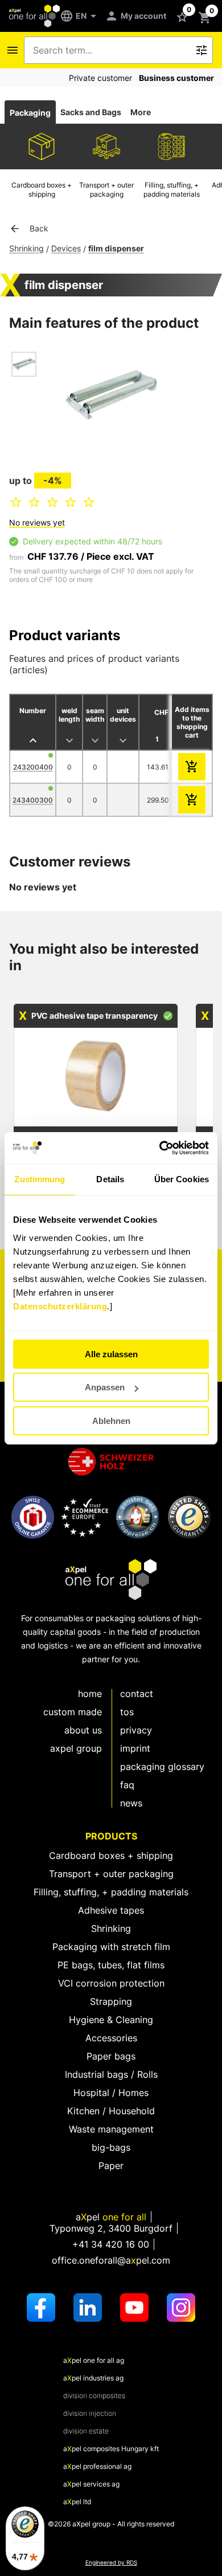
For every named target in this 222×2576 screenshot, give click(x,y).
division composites (94, 2396)
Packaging (30, 113)
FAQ (127, 1785)
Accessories (111, 2038)
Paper (111, 2166)
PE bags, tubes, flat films (111, 1965)
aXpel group (76, 1748)
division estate (86, 2431)
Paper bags (111, 2056)
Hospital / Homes (111, 2093)
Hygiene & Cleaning (111, 2020)
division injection (90, 2413)
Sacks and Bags (91, 112)
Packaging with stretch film (111, 1947)
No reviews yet (37, 522)
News (131, 1803)
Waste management (111, 2129)
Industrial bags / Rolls (111, 2074)
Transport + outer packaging (111, 1874)
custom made (73, 1712)
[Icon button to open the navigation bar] (13, 50)
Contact (137, 1694)
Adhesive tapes (111, 1910)
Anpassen (105, 1387)
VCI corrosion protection (111, 1983)
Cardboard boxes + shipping (111, 1855)
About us (83, 1730)
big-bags (111, 2147)
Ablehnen (111, 1421)
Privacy (136, 1730)
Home (90, 1694)
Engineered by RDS (111, 2563)
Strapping (111, 2001)
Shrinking (26, 248)
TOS (127, 1712)
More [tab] (141, 112)
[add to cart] (192, 767)
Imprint (135, 1748)
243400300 (33, 800)
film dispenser (116, 248)
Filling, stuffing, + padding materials (111, 1892)
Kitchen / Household (111, 2111)
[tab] (30, 112)
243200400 (33, 767)
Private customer (100, 78)
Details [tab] (110, 1179)
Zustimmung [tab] (40, 1179)
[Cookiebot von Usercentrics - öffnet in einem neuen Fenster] (160, 1148)
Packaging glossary (162, 1767)
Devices (66, 248)
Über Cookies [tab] (182, 1179)
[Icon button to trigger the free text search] (202, 50)
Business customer (176, 78)
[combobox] (110, 50)
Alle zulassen (111, 1354)
